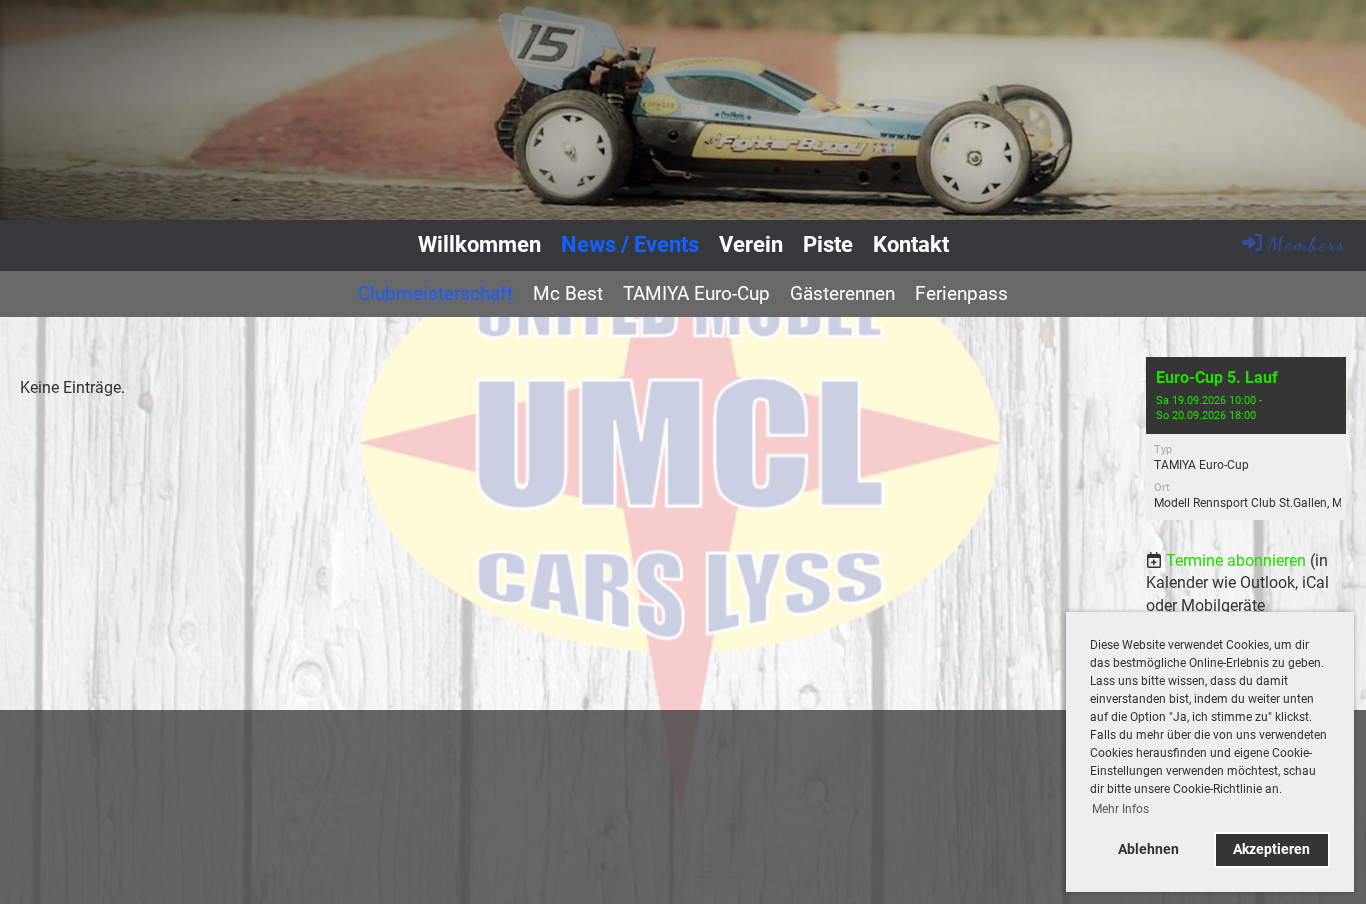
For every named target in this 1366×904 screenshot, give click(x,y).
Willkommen (479, 244)
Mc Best (568, 293)
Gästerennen (842, 293)
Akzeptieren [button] (1271, 849)
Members (1306, 244)
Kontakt (911, 244)
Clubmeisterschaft (435, 293)
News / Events (630, 244)
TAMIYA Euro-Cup (696, 293)
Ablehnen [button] (1148, 849)
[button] (1246, 438)
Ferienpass (961, 293)
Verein (751, 244)
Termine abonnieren (1236, 560)
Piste (828, 244)
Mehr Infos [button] (1120, 809)
